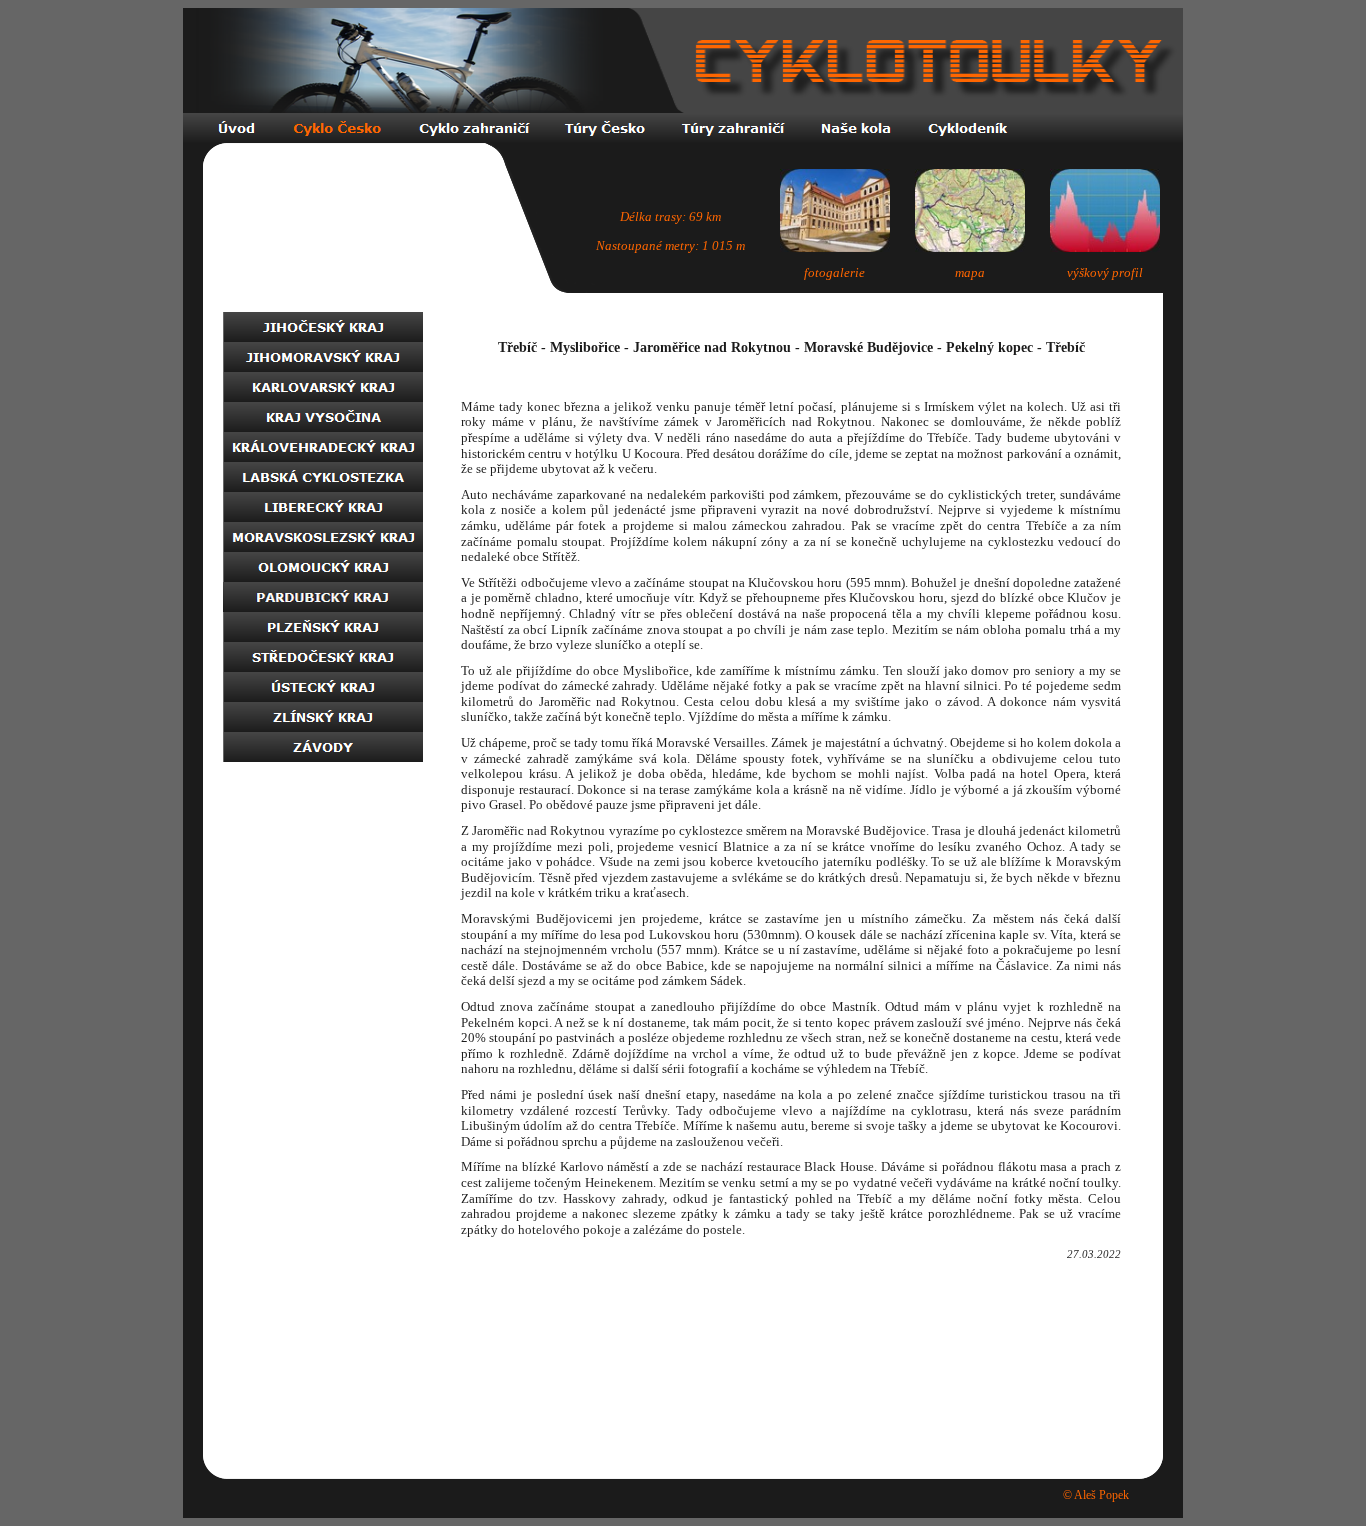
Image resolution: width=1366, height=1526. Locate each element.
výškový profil (1105, 272)
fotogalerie (834, 272)
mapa (970, 272)
